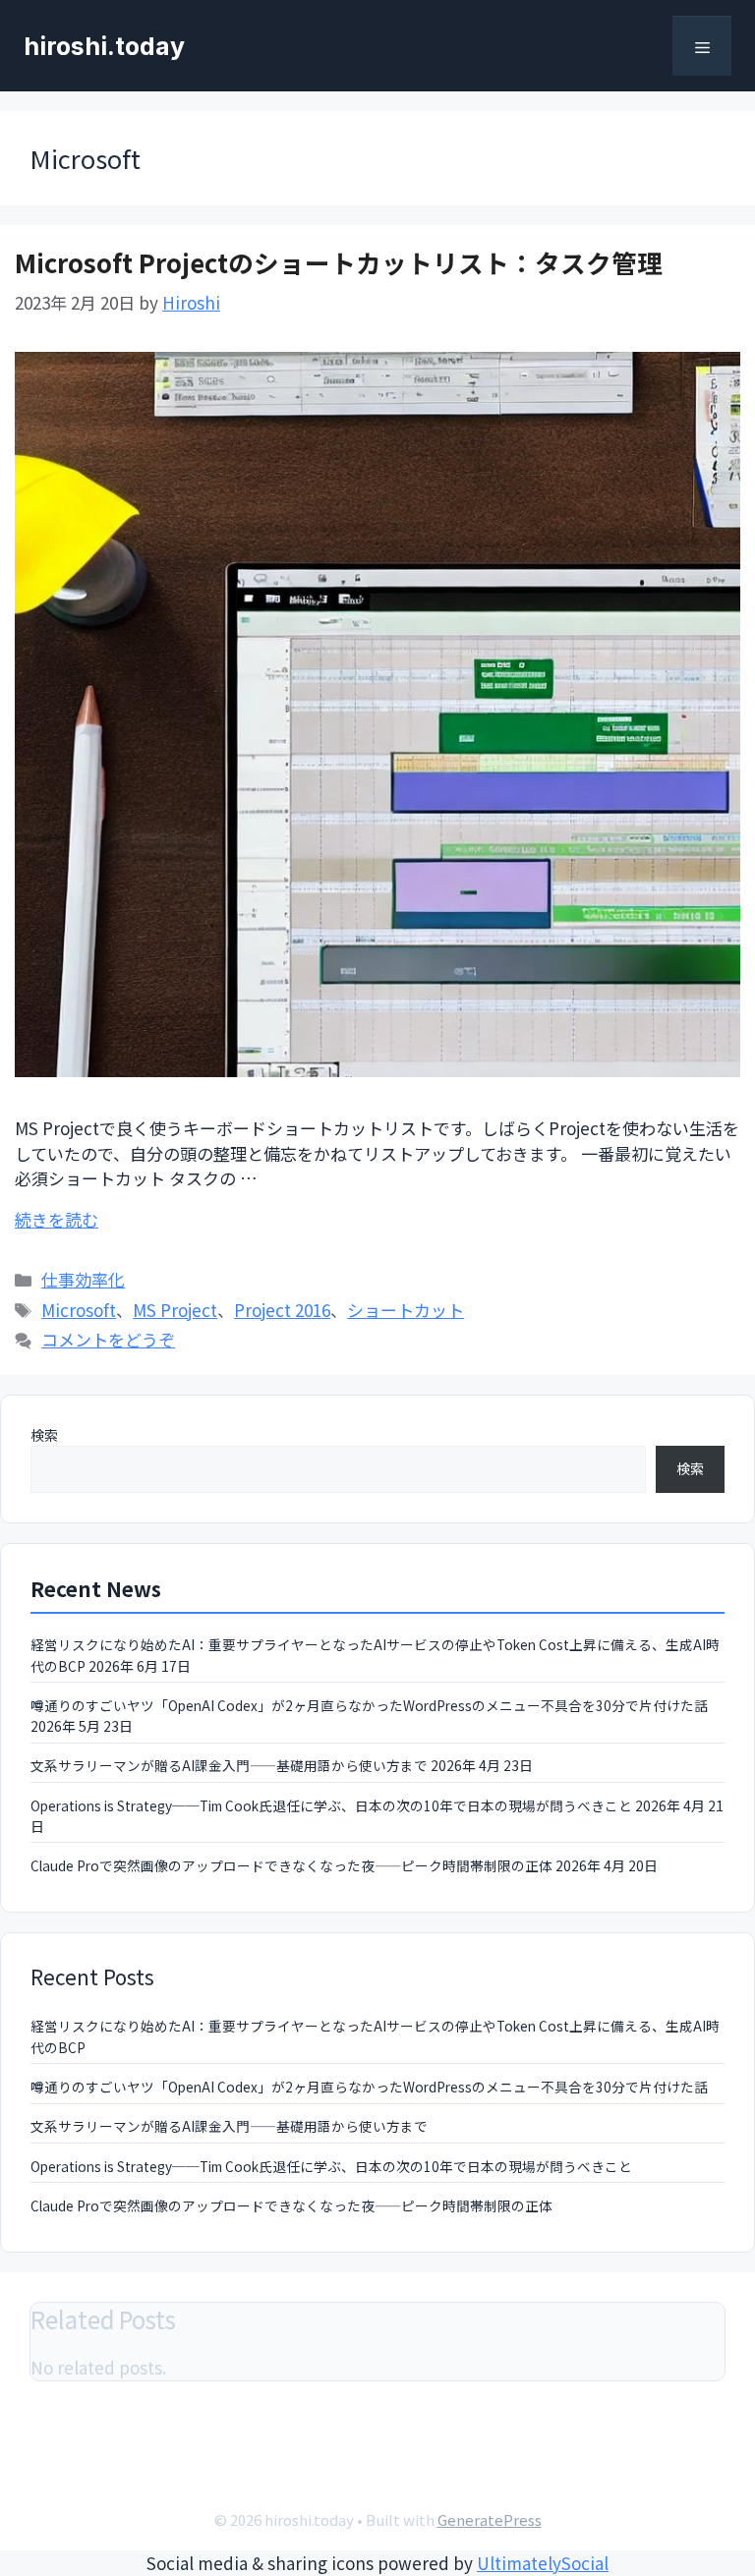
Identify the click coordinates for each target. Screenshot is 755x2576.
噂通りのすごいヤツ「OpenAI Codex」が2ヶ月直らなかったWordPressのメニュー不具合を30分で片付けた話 (369, 1705)
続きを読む (57, 1219)
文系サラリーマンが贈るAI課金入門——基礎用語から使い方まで (229, 1765)
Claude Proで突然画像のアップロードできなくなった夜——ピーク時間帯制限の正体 (291, 1865)
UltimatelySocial (543, 2563)
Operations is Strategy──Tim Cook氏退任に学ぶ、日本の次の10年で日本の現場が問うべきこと (331, 1805)
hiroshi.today (104, 46)
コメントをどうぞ (108, 1339)
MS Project (175, 1310)
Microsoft (79, 1310)
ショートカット (406, 1310)
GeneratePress (490, 2519)
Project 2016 (282, 1310)
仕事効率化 (83, 1279)
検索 (44, 1435)
